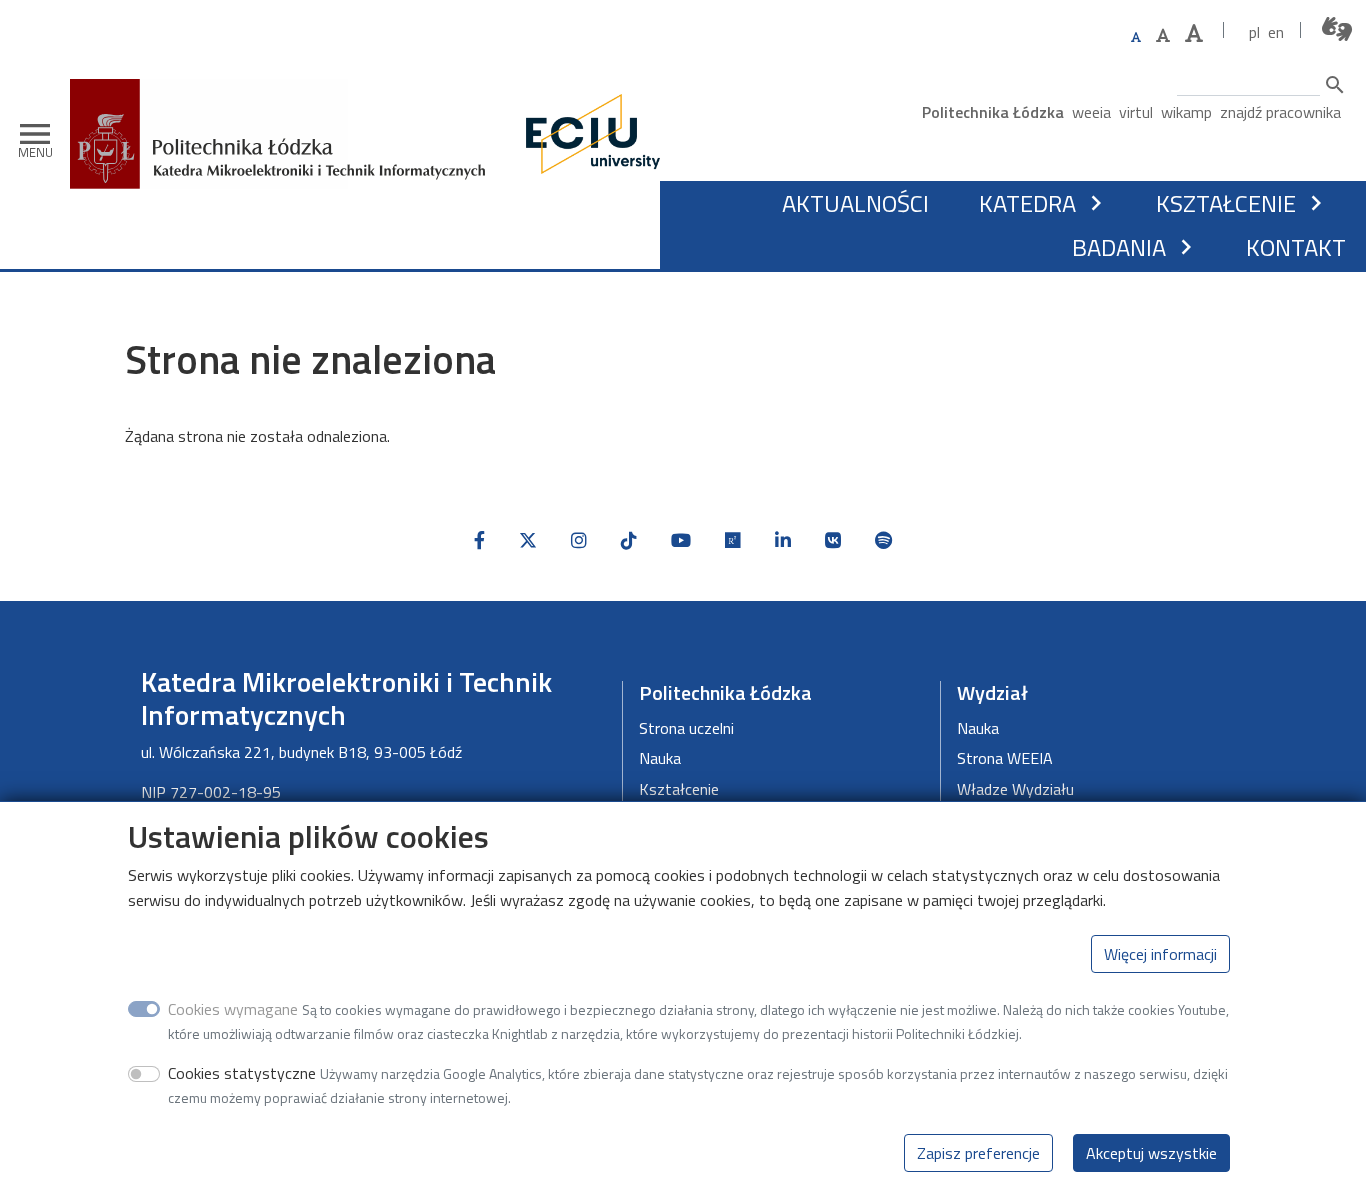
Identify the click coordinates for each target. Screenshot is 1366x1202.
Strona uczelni (686, 728)
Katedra (1027, 203)
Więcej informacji (1160, 954)
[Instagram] (579, 540)
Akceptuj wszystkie (1151, 1152)
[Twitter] (528, 540)
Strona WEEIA (1005, 758)
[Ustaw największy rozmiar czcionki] (1194, 33)
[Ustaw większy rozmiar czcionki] (1163, 35)
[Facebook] (479, 540)
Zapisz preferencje (978, 1152)
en (1276, 32)
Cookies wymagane (233, 1009)
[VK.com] (833, 540)
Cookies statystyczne (242, 1073)
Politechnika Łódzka (993, 112)
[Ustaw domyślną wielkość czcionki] (1136, 37)
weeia (1091, 112)
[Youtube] (681, 540)
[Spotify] (883, 540)
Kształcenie (1226, 203)
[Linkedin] (783, 540)
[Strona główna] (285, 93)
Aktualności (855, 203)
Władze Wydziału (1015, 789)
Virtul (1136, 112)
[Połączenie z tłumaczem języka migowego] (1338, 29)
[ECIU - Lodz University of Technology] (588, 134)
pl (1254, 32)
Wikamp (1186, 112)
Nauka (660, 758)
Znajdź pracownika (1280, 112)
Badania (1119, 247)
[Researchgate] (733, 540)
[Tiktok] (629, 540)
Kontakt (1296, 247)
